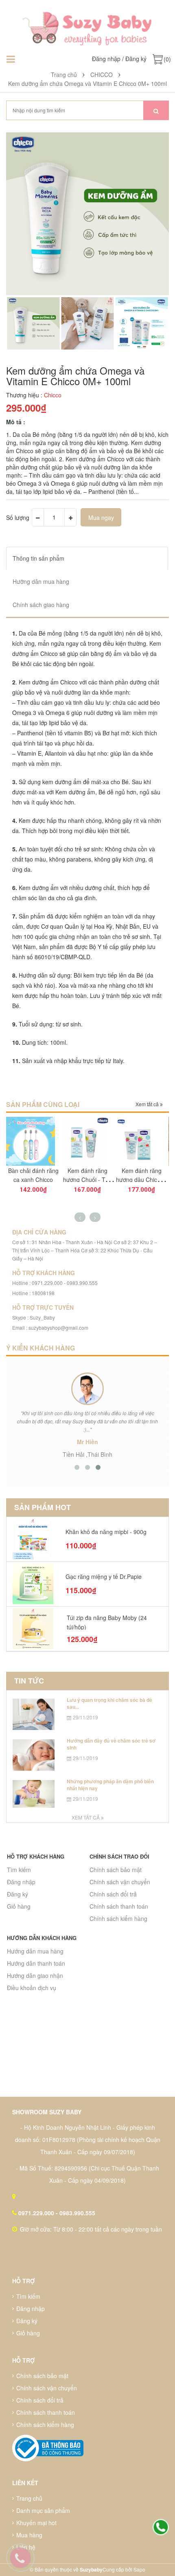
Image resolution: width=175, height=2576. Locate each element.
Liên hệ (26, 2547)
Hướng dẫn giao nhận (35, 1975)
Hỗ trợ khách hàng (36, 1856)
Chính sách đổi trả (113, 1894)
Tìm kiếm (19, 1870)
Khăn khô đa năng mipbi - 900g (106, 1532)
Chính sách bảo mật (116, 1870)
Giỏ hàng (19, 1906)
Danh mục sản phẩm (43, 2510)
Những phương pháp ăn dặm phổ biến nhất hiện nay (110, 1785)
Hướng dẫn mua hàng (35, 1951)
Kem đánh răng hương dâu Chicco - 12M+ (141, 1179)
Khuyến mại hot (36, 2523)
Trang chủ (29, 2498)
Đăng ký (136, 59)
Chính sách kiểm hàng (118, 1918)
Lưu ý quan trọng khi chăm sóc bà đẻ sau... (109, 1703)
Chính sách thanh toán (119, 1906)
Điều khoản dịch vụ (32, 1988)
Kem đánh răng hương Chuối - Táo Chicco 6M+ (87, 1179)
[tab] (87, 558)
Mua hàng (29, 2535)
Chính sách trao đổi (119, 1856)
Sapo (139, 2569)
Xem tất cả (148, 1104)
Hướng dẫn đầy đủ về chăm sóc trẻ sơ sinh (111, 1744)
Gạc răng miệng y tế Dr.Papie (104, 1576)
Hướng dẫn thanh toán (36, 1963)
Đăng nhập (106, 59)
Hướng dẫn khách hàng (42, 1938)
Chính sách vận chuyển (120, 1882)
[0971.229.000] (161, 2528)
